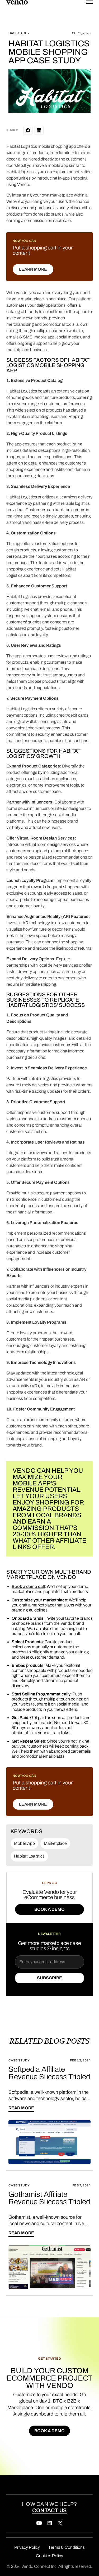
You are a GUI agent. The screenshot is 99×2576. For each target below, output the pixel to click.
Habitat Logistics (29, 1856)
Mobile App (24, 1843)
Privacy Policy (27, 2547)
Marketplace (55, 1843)
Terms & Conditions (67, 2547)
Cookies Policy (49, 2556)
